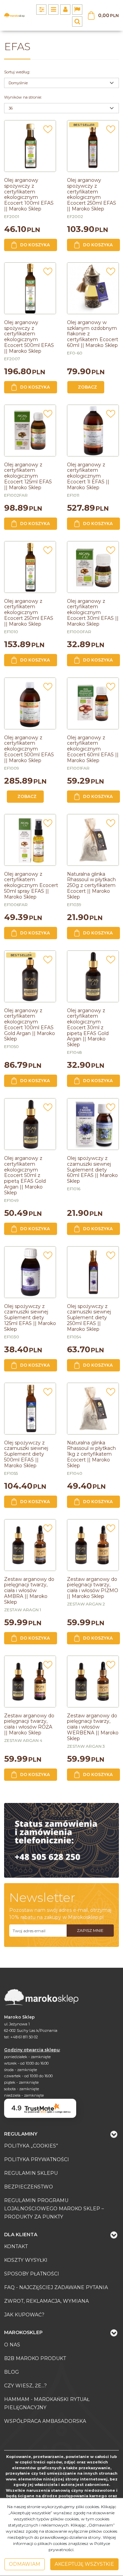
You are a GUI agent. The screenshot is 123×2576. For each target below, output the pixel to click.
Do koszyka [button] (35, 245)
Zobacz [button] (87, 387)
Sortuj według (17, 72)
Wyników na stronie (23, 97)
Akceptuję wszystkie (84, 2564)
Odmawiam (25, 2564)
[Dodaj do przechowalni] (48, 131)
